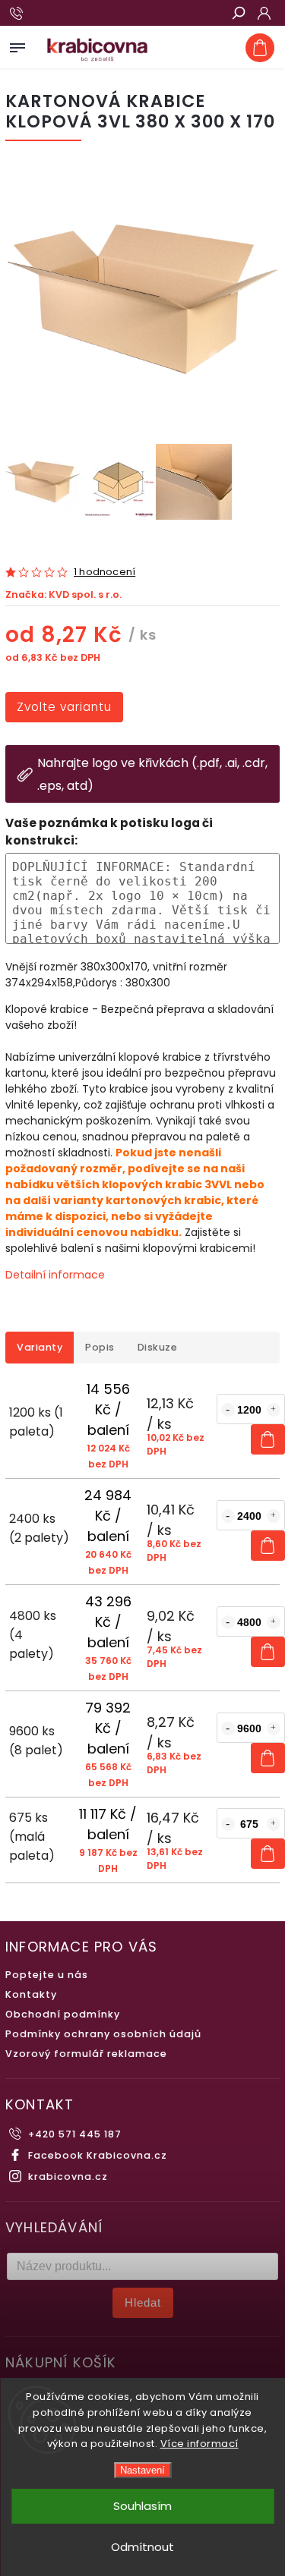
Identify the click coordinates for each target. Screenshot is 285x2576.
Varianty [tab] (40, 1347)
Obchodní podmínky (63, 2014)
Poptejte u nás (47, 1975)
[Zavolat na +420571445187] (19, 14)
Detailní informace (55, 1275)
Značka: (63, 594)
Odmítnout (142, 2547)
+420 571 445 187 (75, 2134)
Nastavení (142, 2470)
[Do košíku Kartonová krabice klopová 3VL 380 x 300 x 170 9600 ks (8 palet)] (268, 1758)
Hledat (143, 2302)
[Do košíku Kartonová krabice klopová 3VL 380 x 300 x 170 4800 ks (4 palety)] (268, 1652)
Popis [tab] (100, 1347)
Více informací (199, 2444)
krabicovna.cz (68, 2177)
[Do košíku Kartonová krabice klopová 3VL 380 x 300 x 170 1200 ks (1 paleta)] (268, 1439)
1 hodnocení (104, 572)
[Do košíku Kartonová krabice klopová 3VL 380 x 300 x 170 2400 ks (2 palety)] (268, 1546)
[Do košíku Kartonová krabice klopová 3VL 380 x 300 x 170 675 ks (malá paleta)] (268, 1854)
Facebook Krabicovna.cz (98, 2155)
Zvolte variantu (64, 707)
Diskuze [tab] (158, 1347)
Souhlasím (142, 2506)
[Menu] (17, 45)
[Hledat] (238, 14)
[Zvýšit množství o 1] (274, 1410)
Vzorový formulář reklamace (86, 2054)
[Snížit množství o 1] (228, 1410)
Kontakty (31, 1994)
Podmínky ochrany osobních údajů (103, 2034)
